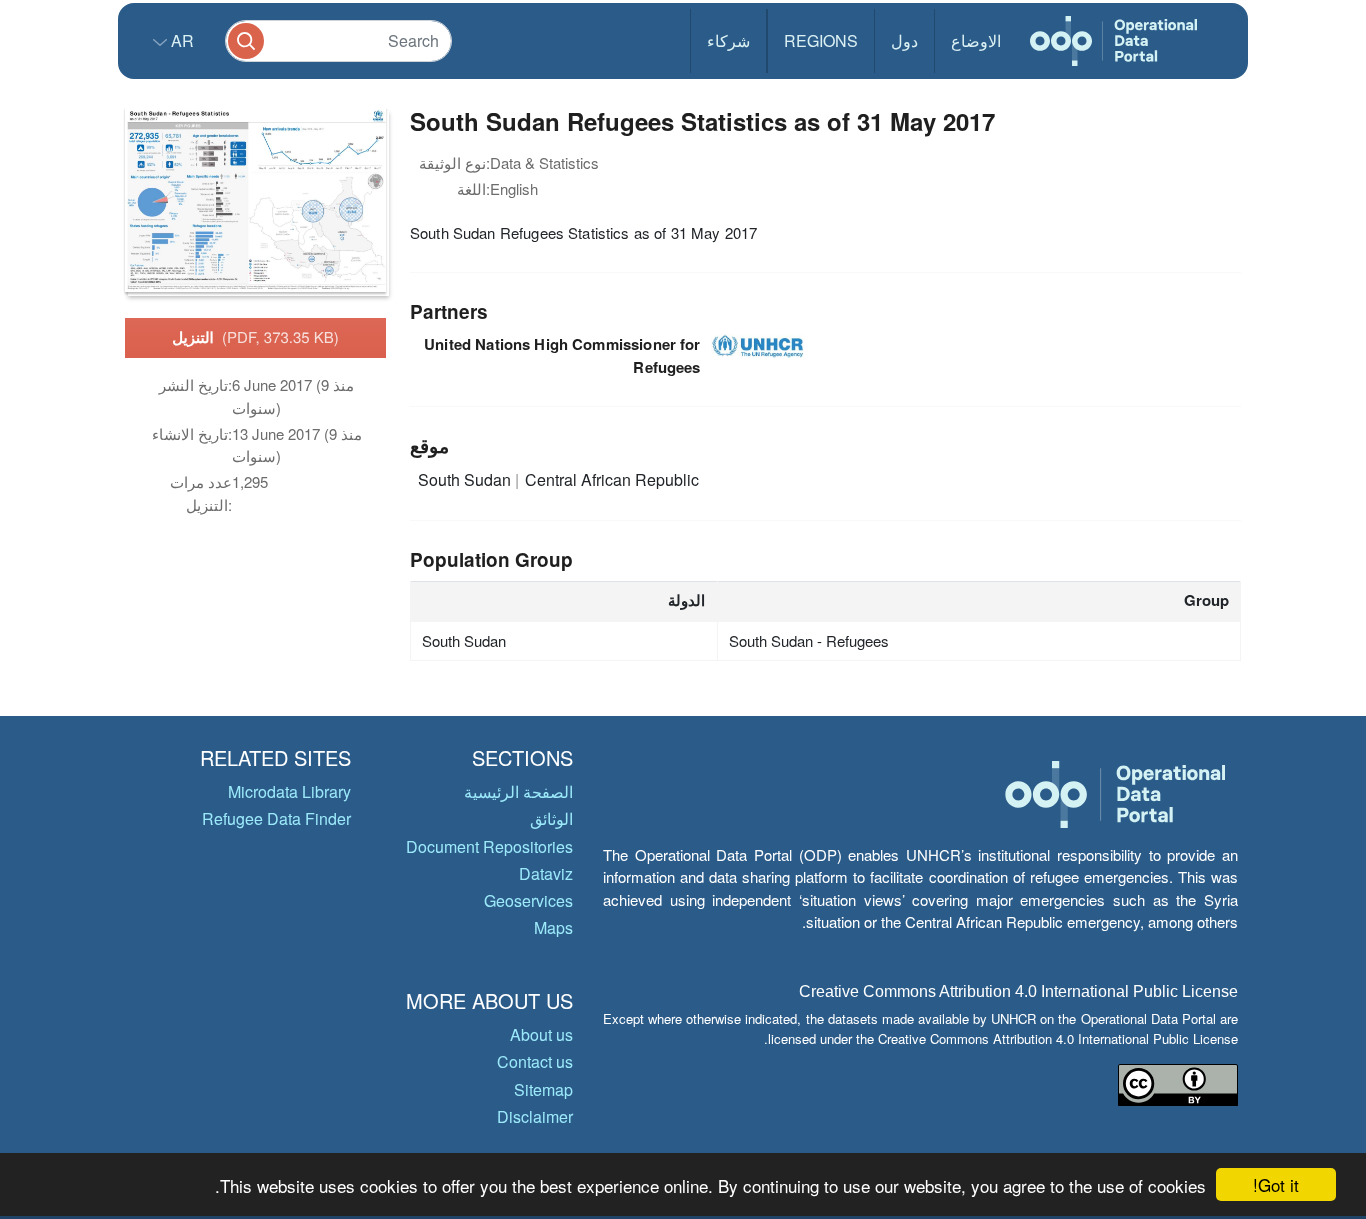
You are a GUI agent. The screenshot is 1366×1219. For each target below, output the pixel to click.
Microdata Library (289, 791)
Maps (553, 927)
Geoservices (528, 900)
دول (904, 40)
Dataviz (546, 873)
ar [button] (180, 40)
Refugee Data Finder (276, 818)
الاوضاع (976, 40)
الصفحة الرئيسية (518, 791)
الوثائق (551, 818)
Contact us (535, 1061)
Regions (821, 40)
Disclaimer (535, 1116)
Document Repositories (489, 846)
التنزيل (255, 337)
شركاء (728, 40)
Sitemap (543, 1089)
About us (541, 1034)
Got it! (1276, 1184)
